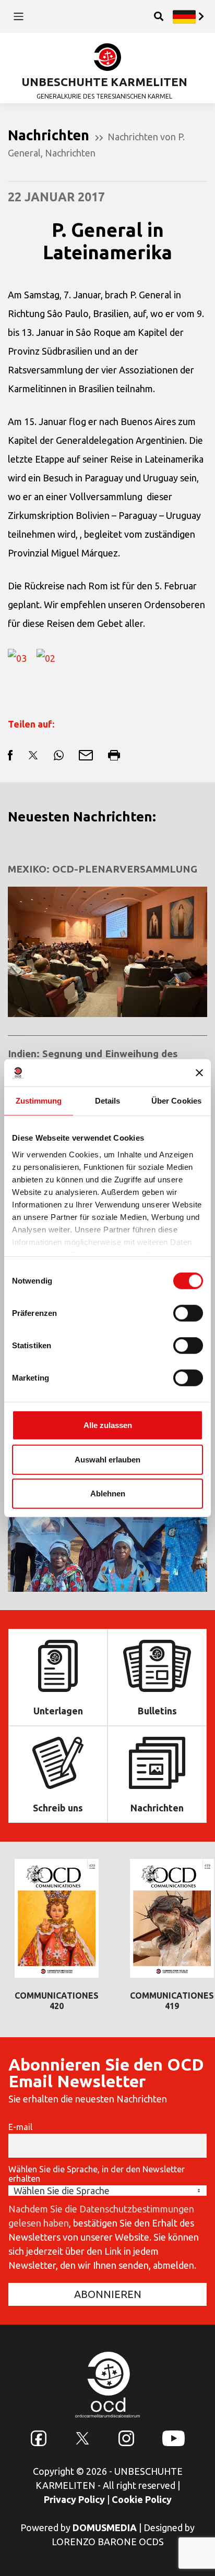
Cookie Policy (142, 2499)
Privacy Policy (74, 2499)
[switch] (188, 1313)
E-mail (20, 2127)
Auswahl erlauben (107, 1459)
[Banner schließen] (199, 1073)
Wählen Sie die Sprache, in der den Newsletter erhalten (97, 2174)
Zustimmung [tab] (39, 1101)
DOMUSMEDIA (105, 2527)
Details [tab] (108, 1101)
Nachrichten (70, 153)
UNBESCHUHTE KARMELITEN (104, 82)
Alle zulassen (108, 1425)
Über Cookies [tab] (176, 1101)
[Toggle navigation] (19, 16)
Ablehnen (108, 1493)
